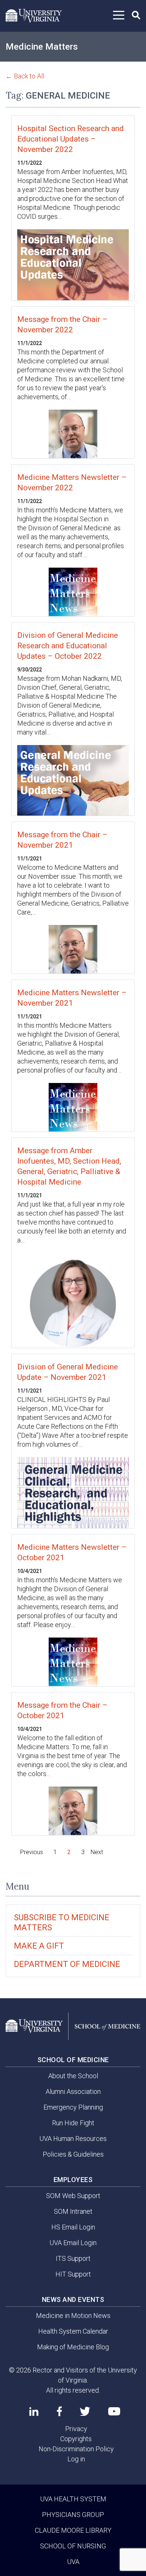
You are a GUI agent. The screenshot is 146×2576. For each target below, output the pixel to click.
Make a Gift (39, 1946)
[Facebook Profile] (59, 2411)
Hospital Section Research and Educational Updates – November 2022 (71, 139)
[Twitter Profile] (85, 2411)
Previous (32, 1852)
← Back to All (25, 76)
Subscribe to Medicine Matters (62, 1922)
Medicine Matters (42, 47)
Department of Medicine (67, 1964)
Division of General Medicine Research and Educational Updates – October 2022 (68, 646)
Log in (76, 2459)
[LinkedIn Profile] (34, 2411)
